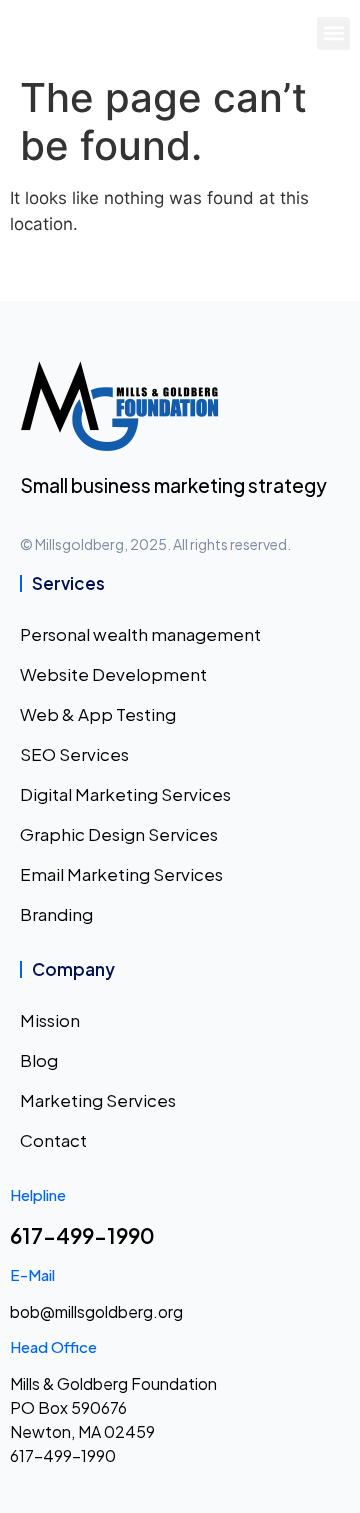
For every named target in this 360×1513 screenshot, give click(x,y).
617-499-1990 (82, 1235)
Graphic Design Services (119, 834)
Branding (56, 914)
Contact (53, 1140)
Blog (39, 1060)
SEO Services (74, 754)
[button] (333, 33)
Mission (50, 1020)
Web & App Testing (98, 714)
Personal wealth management (140, 634)
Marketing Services (98, 1100)
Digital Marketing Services (125, 794)
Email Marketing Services (121, 874)
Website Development (113, 674)
